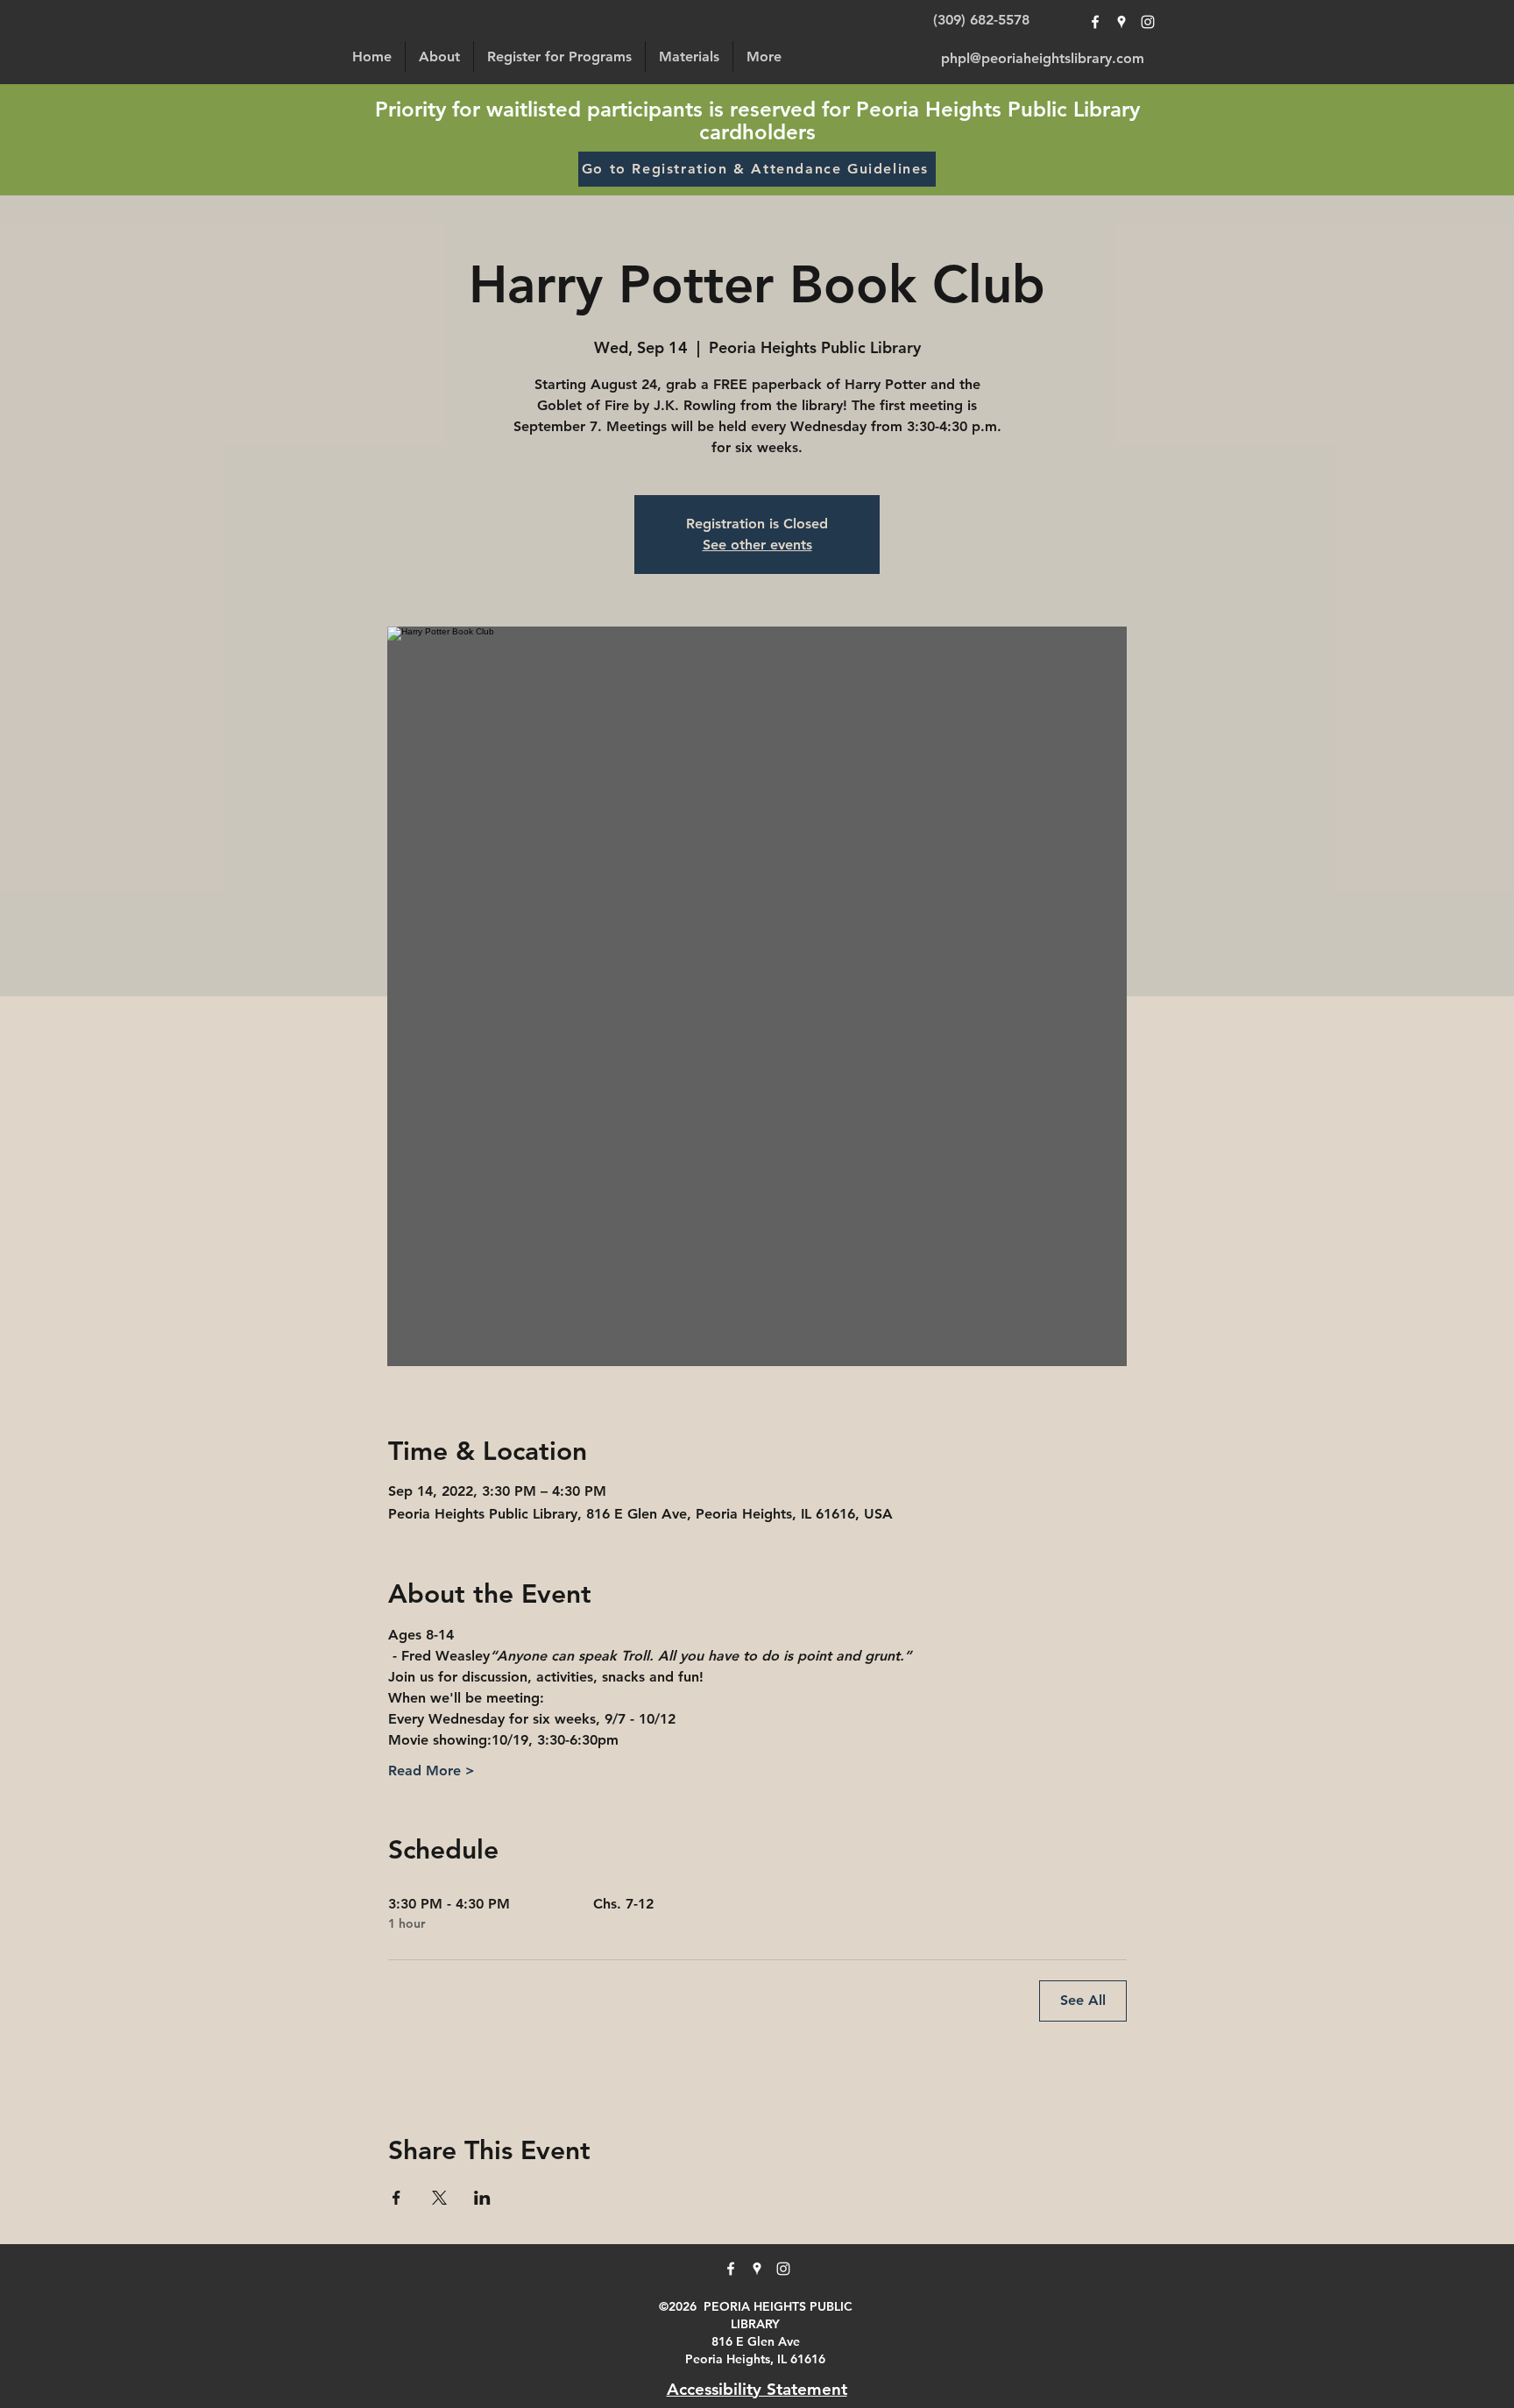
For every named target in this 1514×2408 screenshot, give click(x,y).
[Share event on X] (439, 2198)
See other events (757, 545)
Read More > (432, 1771)
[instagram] (1148, 22)
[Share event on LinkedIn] (482, 2198)
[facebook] (1095, 22)
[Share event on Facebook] (396, 2198)
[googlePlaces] (1121, 22)
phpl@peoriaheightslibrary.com (1043, 58)
